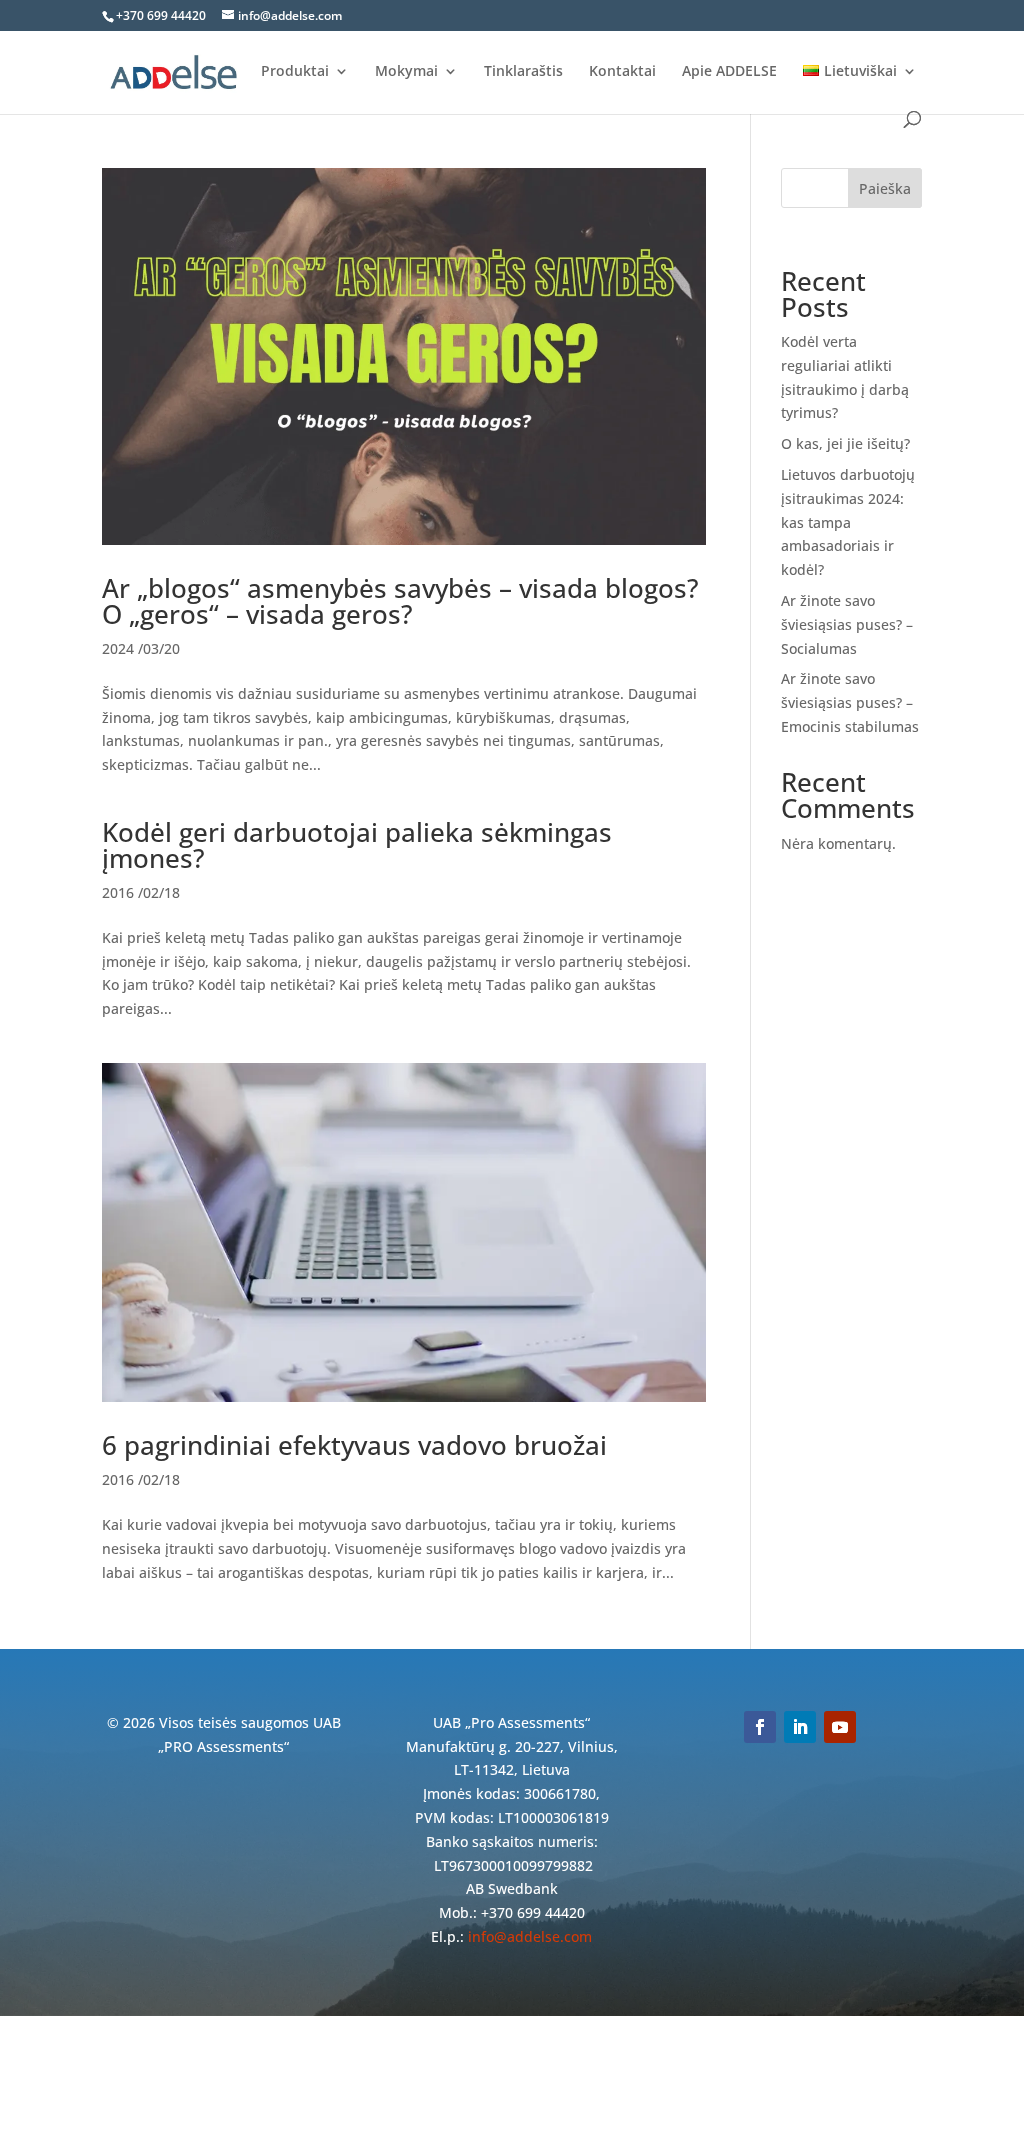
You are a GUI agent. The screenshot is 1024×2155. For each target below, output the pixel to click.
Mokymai (406, 72)
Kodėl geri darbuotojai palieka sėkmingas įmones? (357, 845)
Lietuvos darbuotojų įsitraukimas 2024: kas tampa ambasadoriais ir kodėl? (848, 522)
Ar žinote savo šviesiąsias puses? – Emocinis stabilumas (850, 702)
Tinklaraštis (523, 72)
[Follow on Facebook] (760, 1727)
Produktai (295, 72)
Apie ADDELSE (729, 72)
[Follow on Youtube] (840, 1727)
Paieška (885, 188)
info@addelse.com (530, 1936)
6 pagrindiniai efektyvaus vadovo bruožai (354, 1445)
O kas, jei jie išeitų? (845, 443)
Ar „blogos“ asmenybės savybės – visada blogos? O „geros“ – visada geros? (400, 601)
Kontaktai (622, 72)
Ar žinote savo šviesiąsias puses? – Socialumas (847, 624)
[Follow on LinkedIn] (800, 1727)
